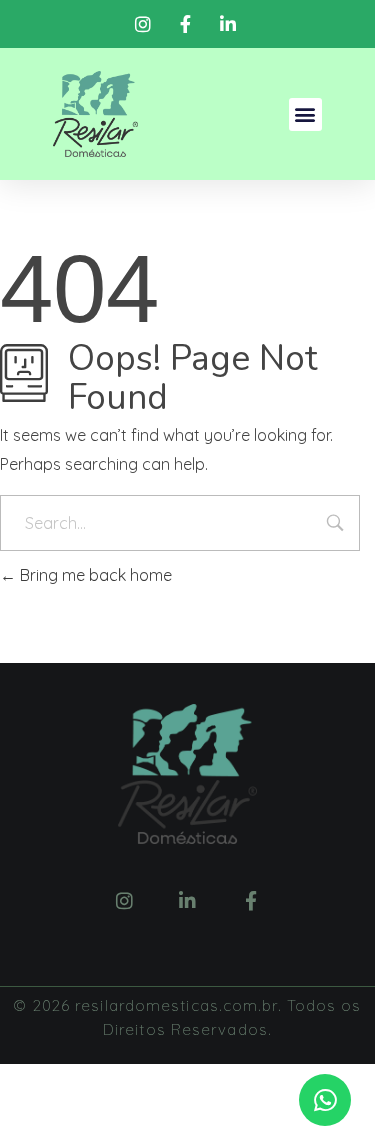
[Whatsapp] (325, 1100)
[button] (305, 114)
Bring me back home (94, 575)
